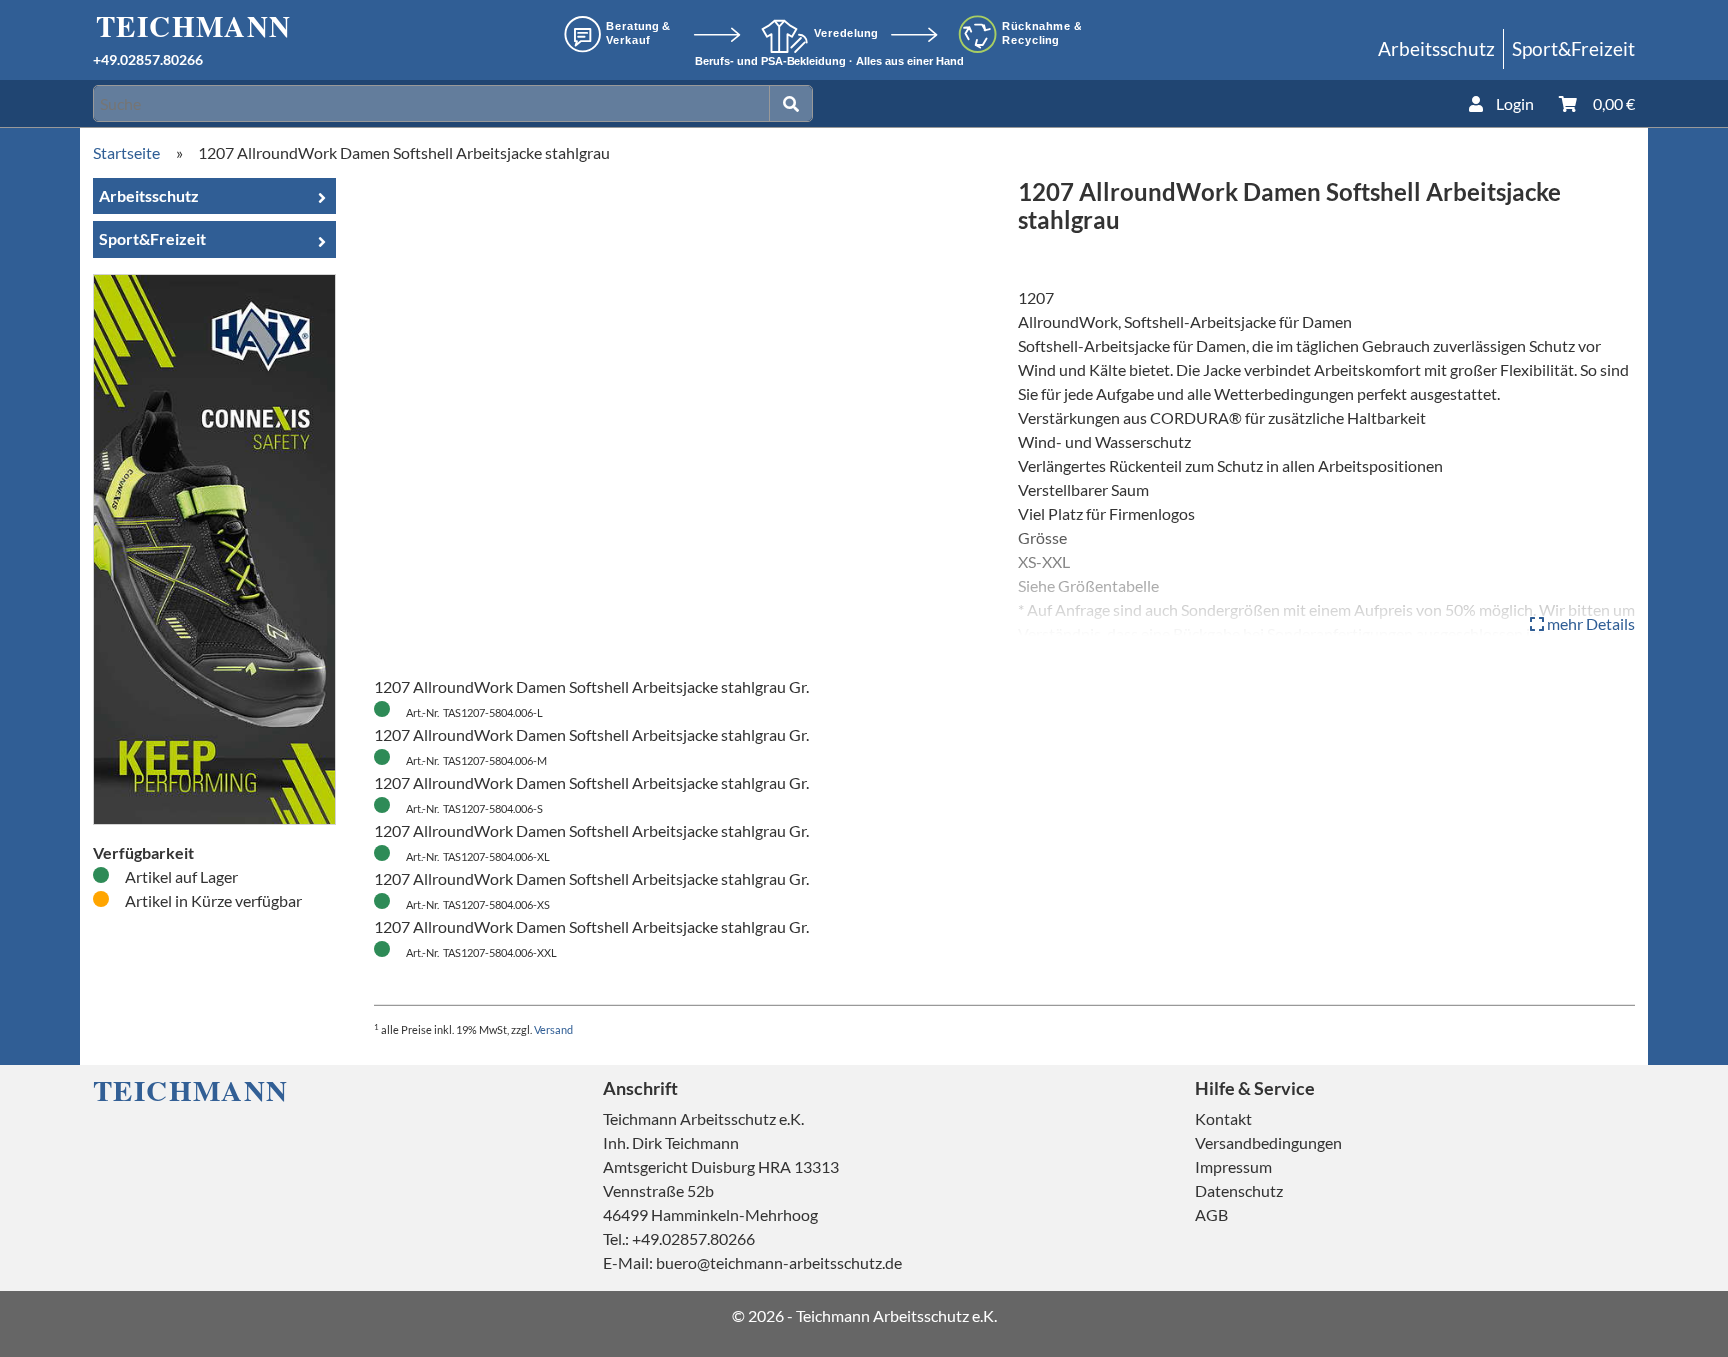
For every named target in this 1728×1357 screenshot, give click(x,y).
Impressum (1233, 1166)
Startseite (126, 152)
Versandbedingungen (1268, 1142)
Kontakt (1223, 1118)
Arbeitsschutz (1436, 48)
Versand (553, 1029)
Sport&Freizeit (1573, 48)
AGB (1211, 1214)
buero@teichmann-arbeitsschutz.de (779, 1262)
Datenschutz (1239, 1190)
